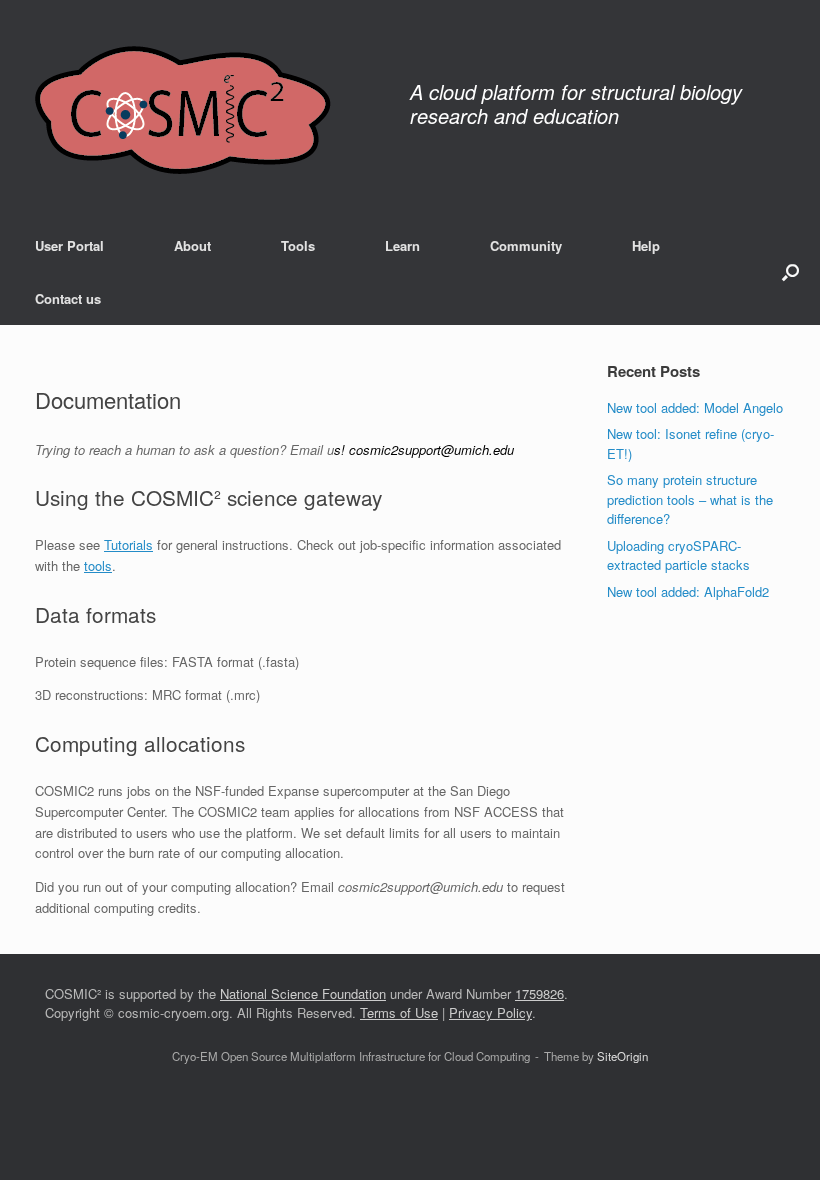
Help (646, 245)
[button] (790, 272)
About (192, 245)
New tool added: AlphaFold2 (688, 591)
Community (526, 245)
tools (98, 565)
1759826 (539, 993)
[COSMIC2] (183, 109)
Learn (402, 245)
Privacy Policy (490, 1012)
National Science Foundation (303, 993)
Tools (298, 245)
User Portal (69, 245)
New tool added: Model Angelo (695, 407)
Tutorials (128, 544)
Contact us (68, 298)
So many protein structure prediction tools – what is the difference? (690, 499)
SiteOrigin (622, 1056)
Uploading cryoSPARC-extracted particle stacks (678, 555)
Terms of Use (399, 1012)
